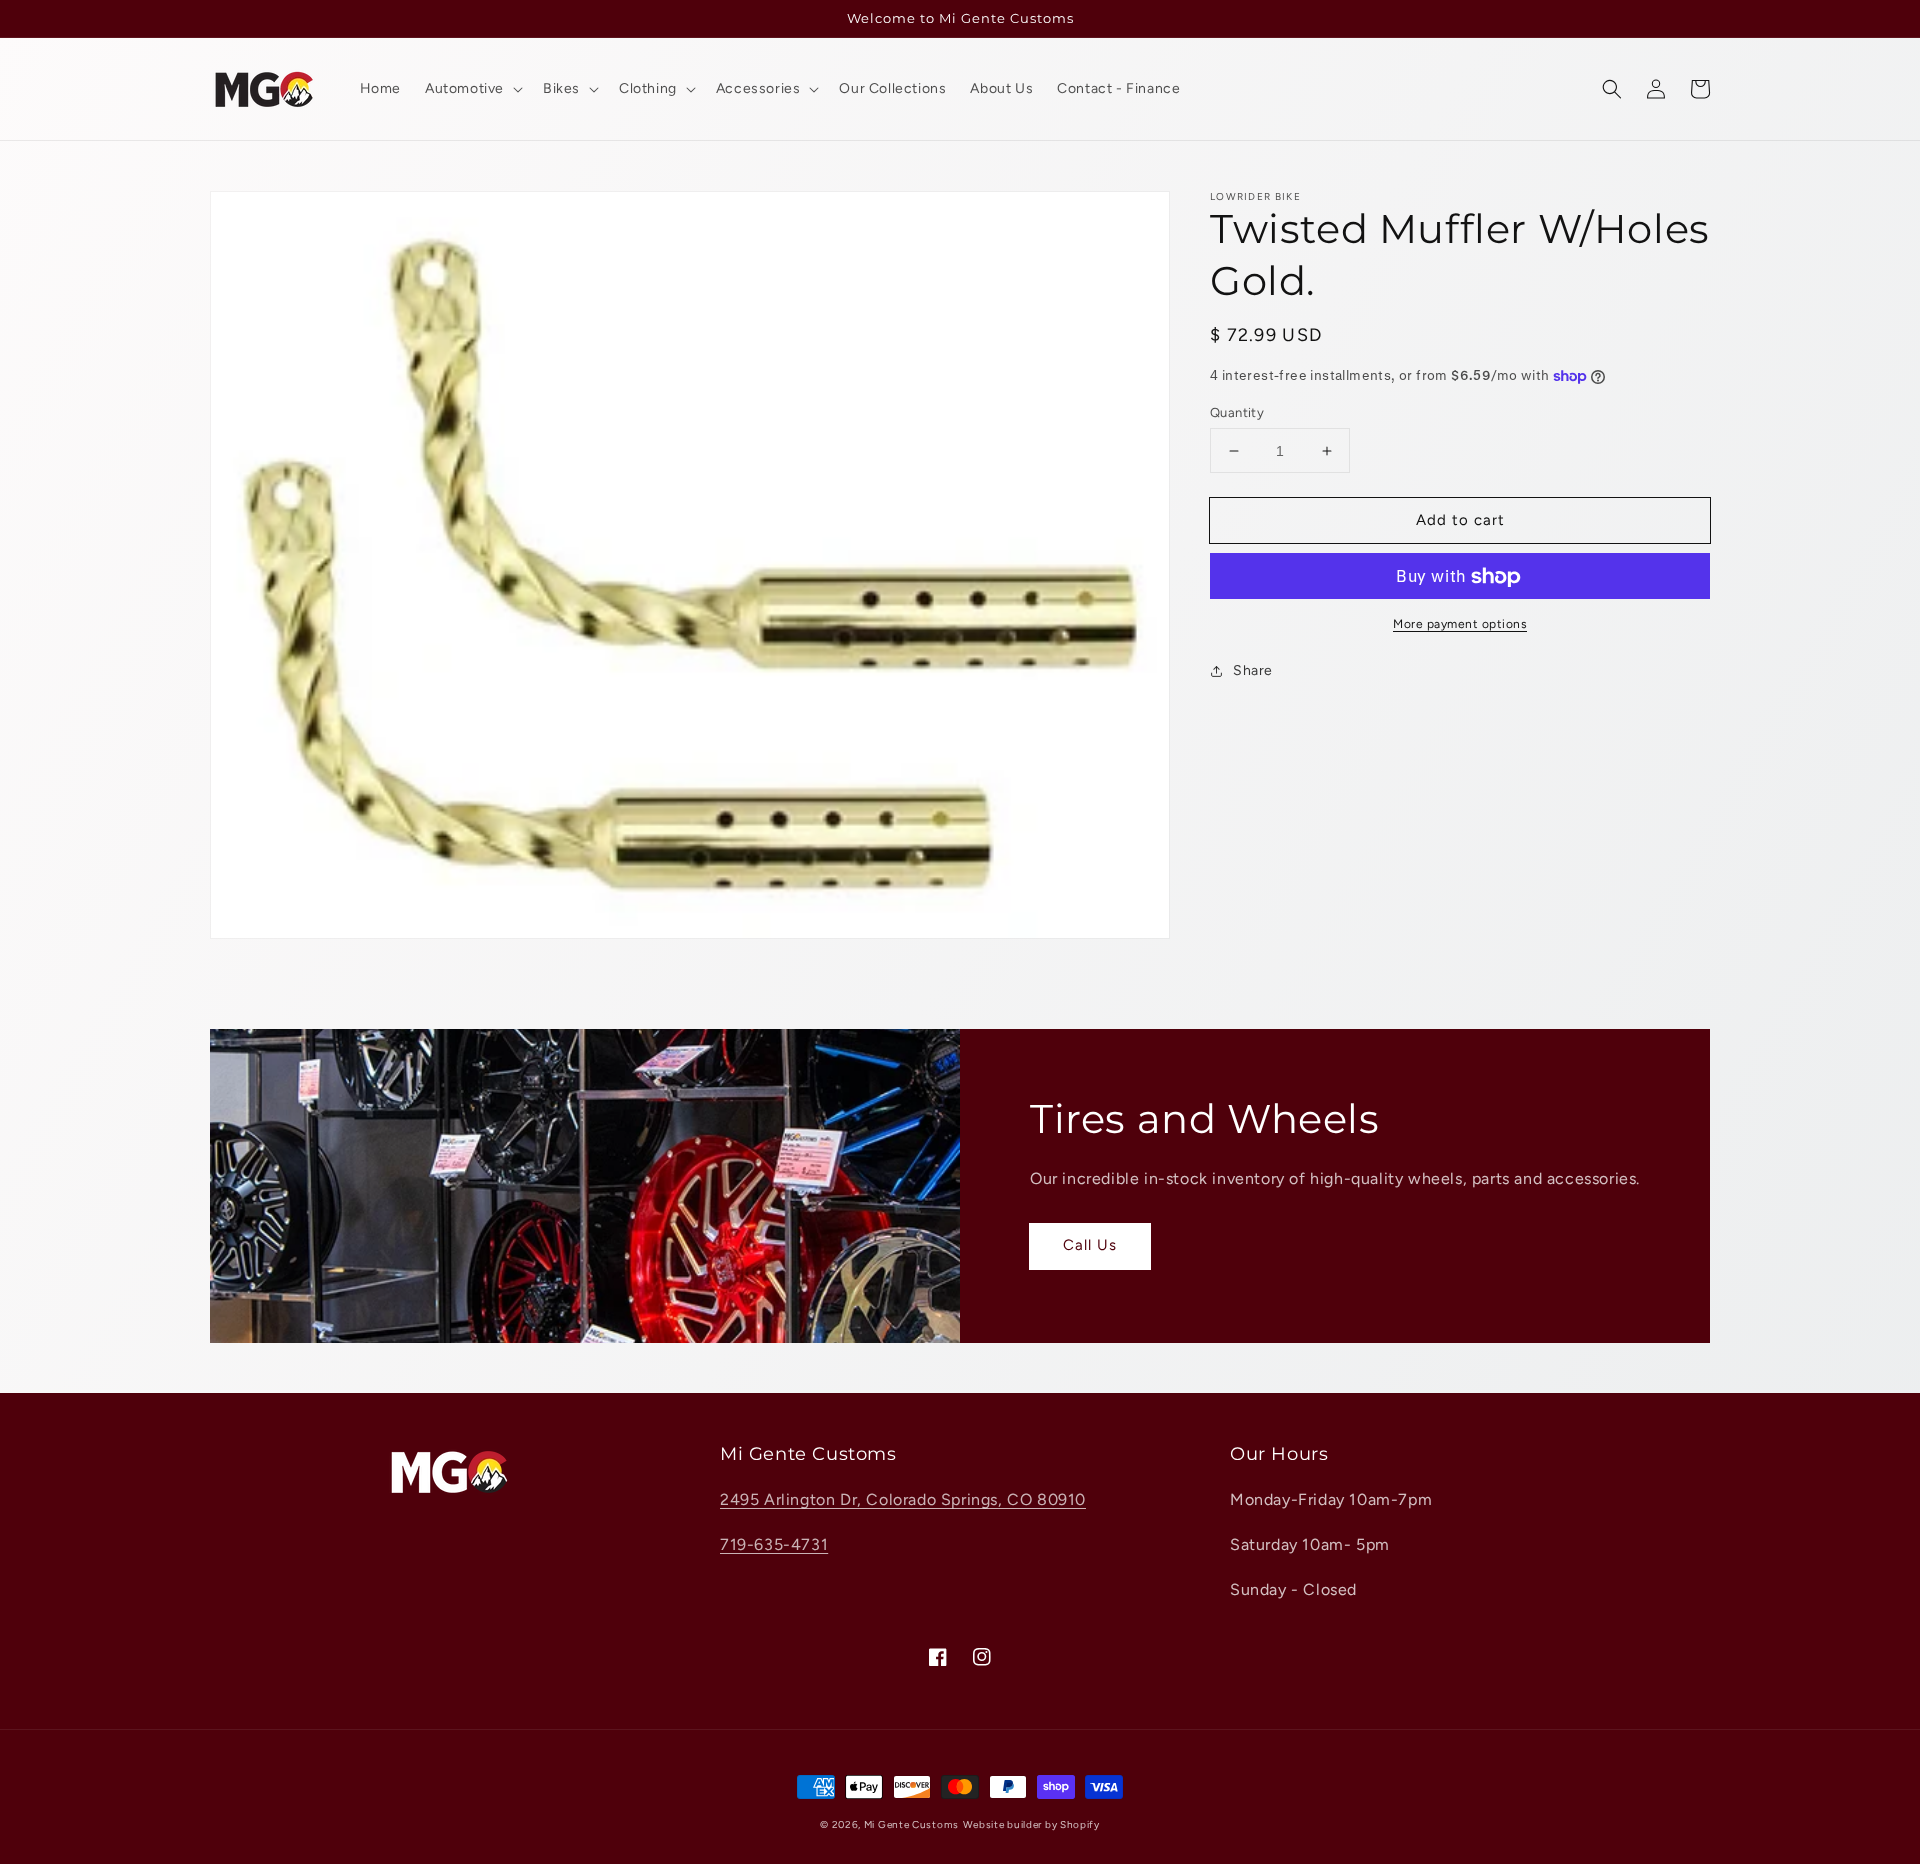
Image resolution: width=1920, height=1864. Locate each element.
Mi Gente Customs (911, 1824)
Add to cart (1460, 520)
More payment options (1460, 625)
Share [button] (1253, 671)
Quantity (1237, 412)
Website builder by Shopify (1031, 1824)
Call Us (1090, 1245)
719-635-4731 (774, 1544)
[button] (1612, 89)
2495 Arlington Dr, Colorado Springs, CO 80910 (903, 1499)
